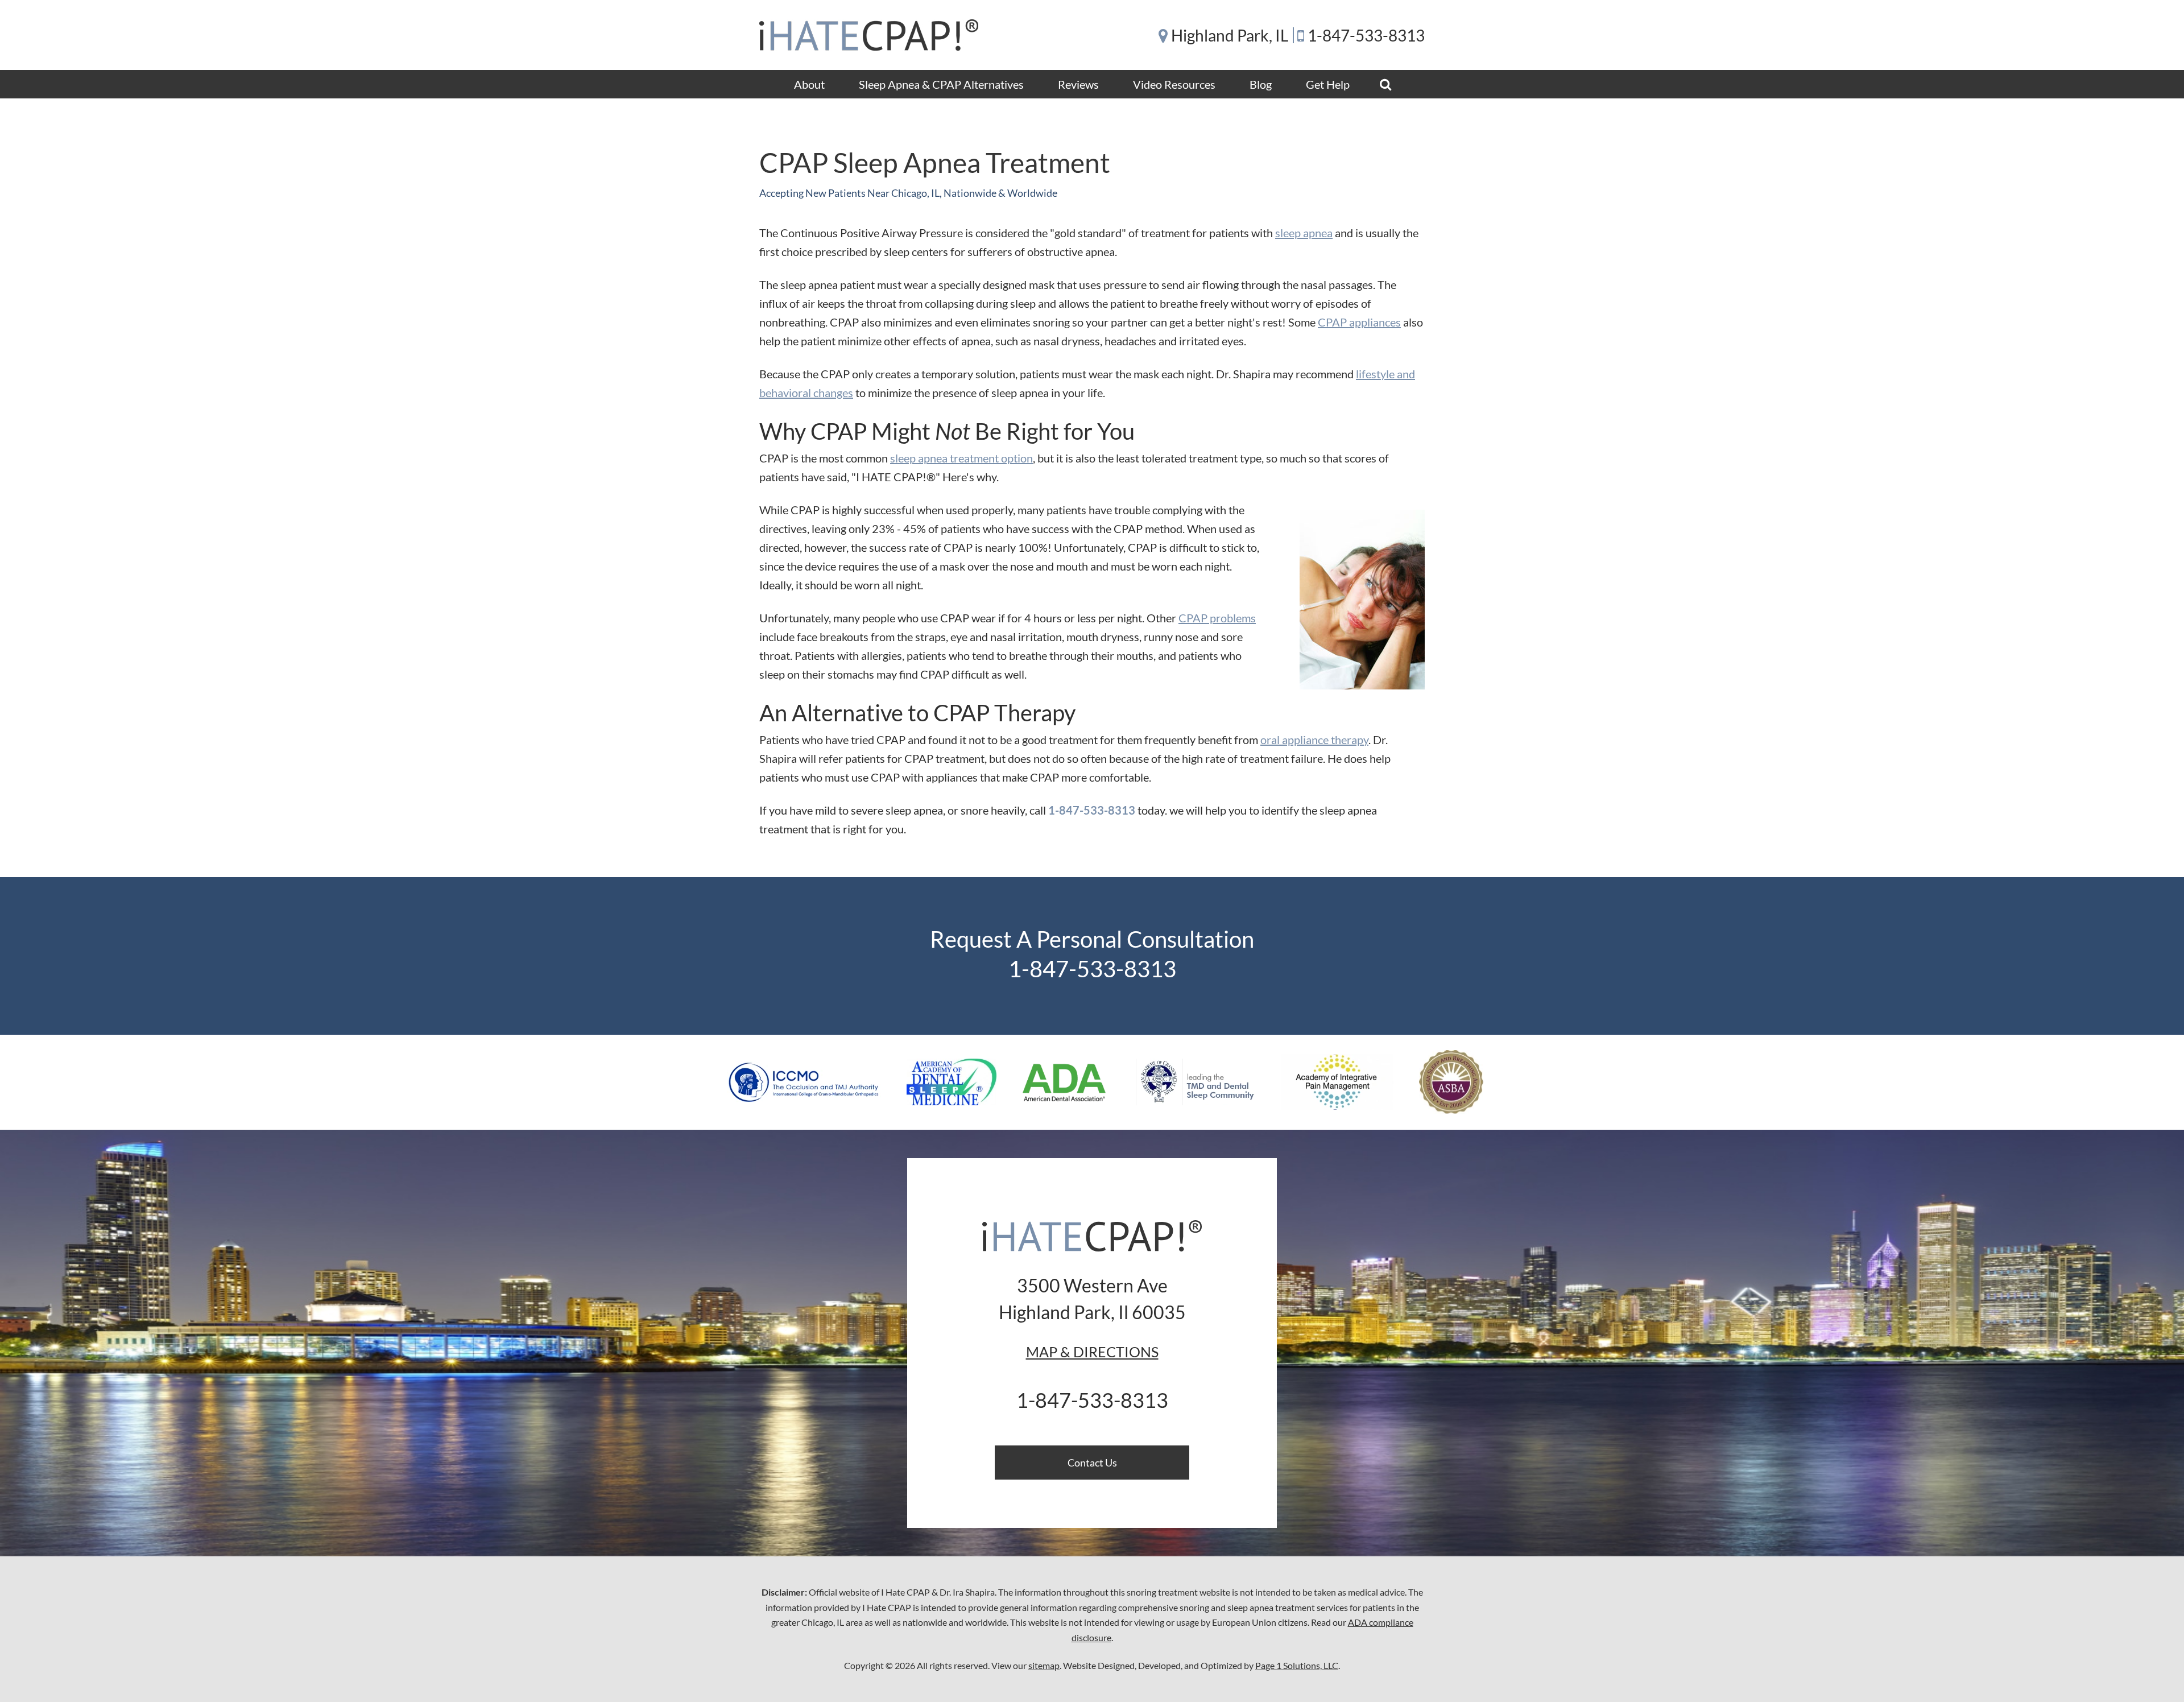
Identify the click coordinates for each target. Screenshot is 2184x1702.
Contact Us (1092, 1463)
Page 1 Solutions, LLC (1297, 1665)
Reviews (1078, 84)
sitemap (1044, 1665)
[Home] (869, 35)
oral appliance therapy (1314, 740)
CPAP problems (1217, 618)
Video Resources (1174, 84)
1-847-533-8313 (1366, 35)
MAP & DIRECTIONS (1092, 1352)
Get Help (1328, 84)
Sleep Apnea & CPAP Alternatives (941, 84)
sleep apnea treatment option (961, 458)
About (809, 84)
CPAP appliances (1359, 322)
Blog (1261, 84)
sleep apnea (1304, 233)
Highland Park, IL (1230, 35)
